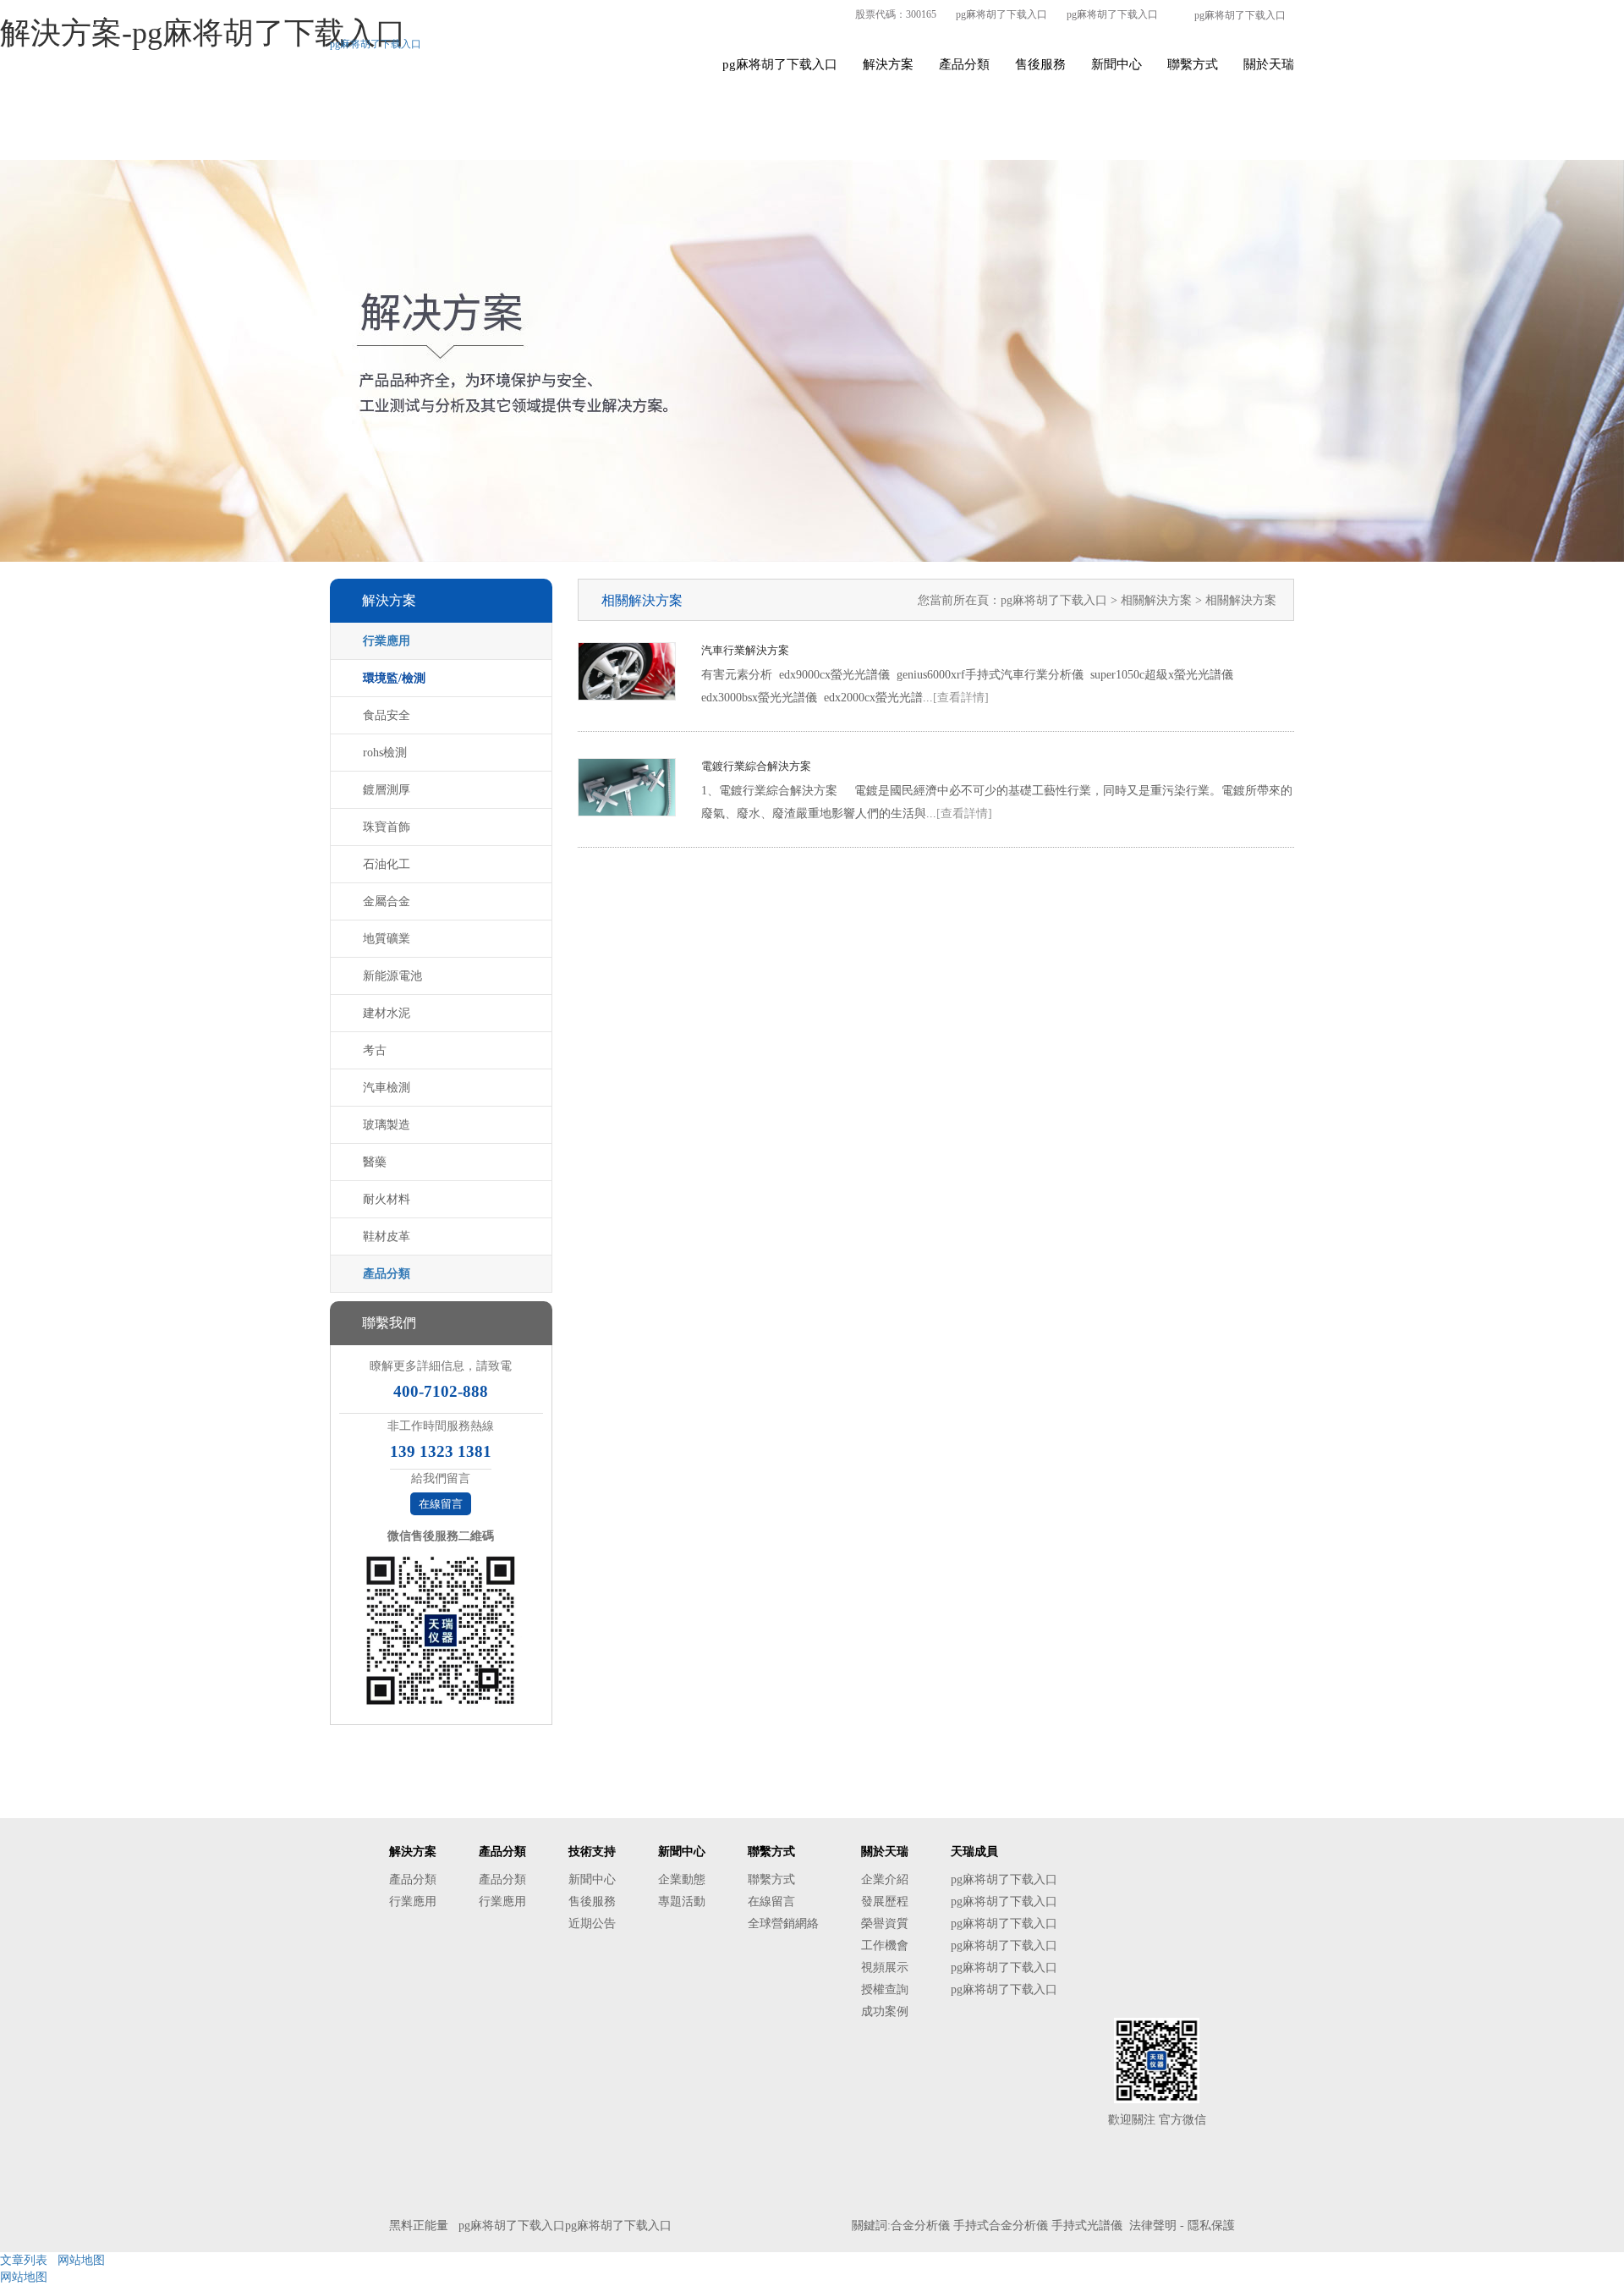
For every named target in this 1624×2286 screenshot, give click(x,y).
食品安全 (387, 715)
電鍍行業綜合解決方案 (756, 766)
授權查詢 (885, 1989)
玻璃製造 (387, 1125)
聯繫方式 (1193, 64)
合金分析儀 (920, 2226)
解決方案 (888, 64)
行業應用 (387, 641)
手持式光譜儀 (1087, 2226)
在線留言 (441, 1504)
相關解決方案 (1158, 600)
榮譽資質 (885, 1923)
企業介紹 (885, 1879)
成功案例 (885, 2011)
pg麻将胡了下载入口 (1001, 14)
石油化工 (387, 864)
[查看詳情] (961, 698)
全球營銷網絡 (783, 1923)
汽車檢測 (387, 1088)
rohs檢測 (385, 753)
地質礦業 (387, 939)
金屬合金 (387, 901)
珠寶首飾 (387, 827)
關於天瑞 (1269, 64)
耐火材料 (387, 1199)
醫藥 (375, 1162)
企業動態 (682, 1879)
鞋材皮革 (387, 1236)
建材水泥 (387, 1013)
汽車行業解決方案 (745, 650)
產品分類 (964, 64)
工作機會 (885, 1945)
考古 (375, 1050)
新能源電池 (392, 976)
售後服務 (1040, 64)
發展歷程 (885, 1901)
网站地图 (81, 2260)
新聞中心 (1116, 64)
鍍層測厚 (387, 790)
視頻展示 (885, 1967)
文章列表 (24, 2260)
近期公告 (592, 1923)
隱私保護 (1211, 2226)
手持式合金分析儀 (1001, 2226)
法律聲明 (1153, 2226)
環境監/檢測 (394, 678)
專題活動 (682, 1901)
